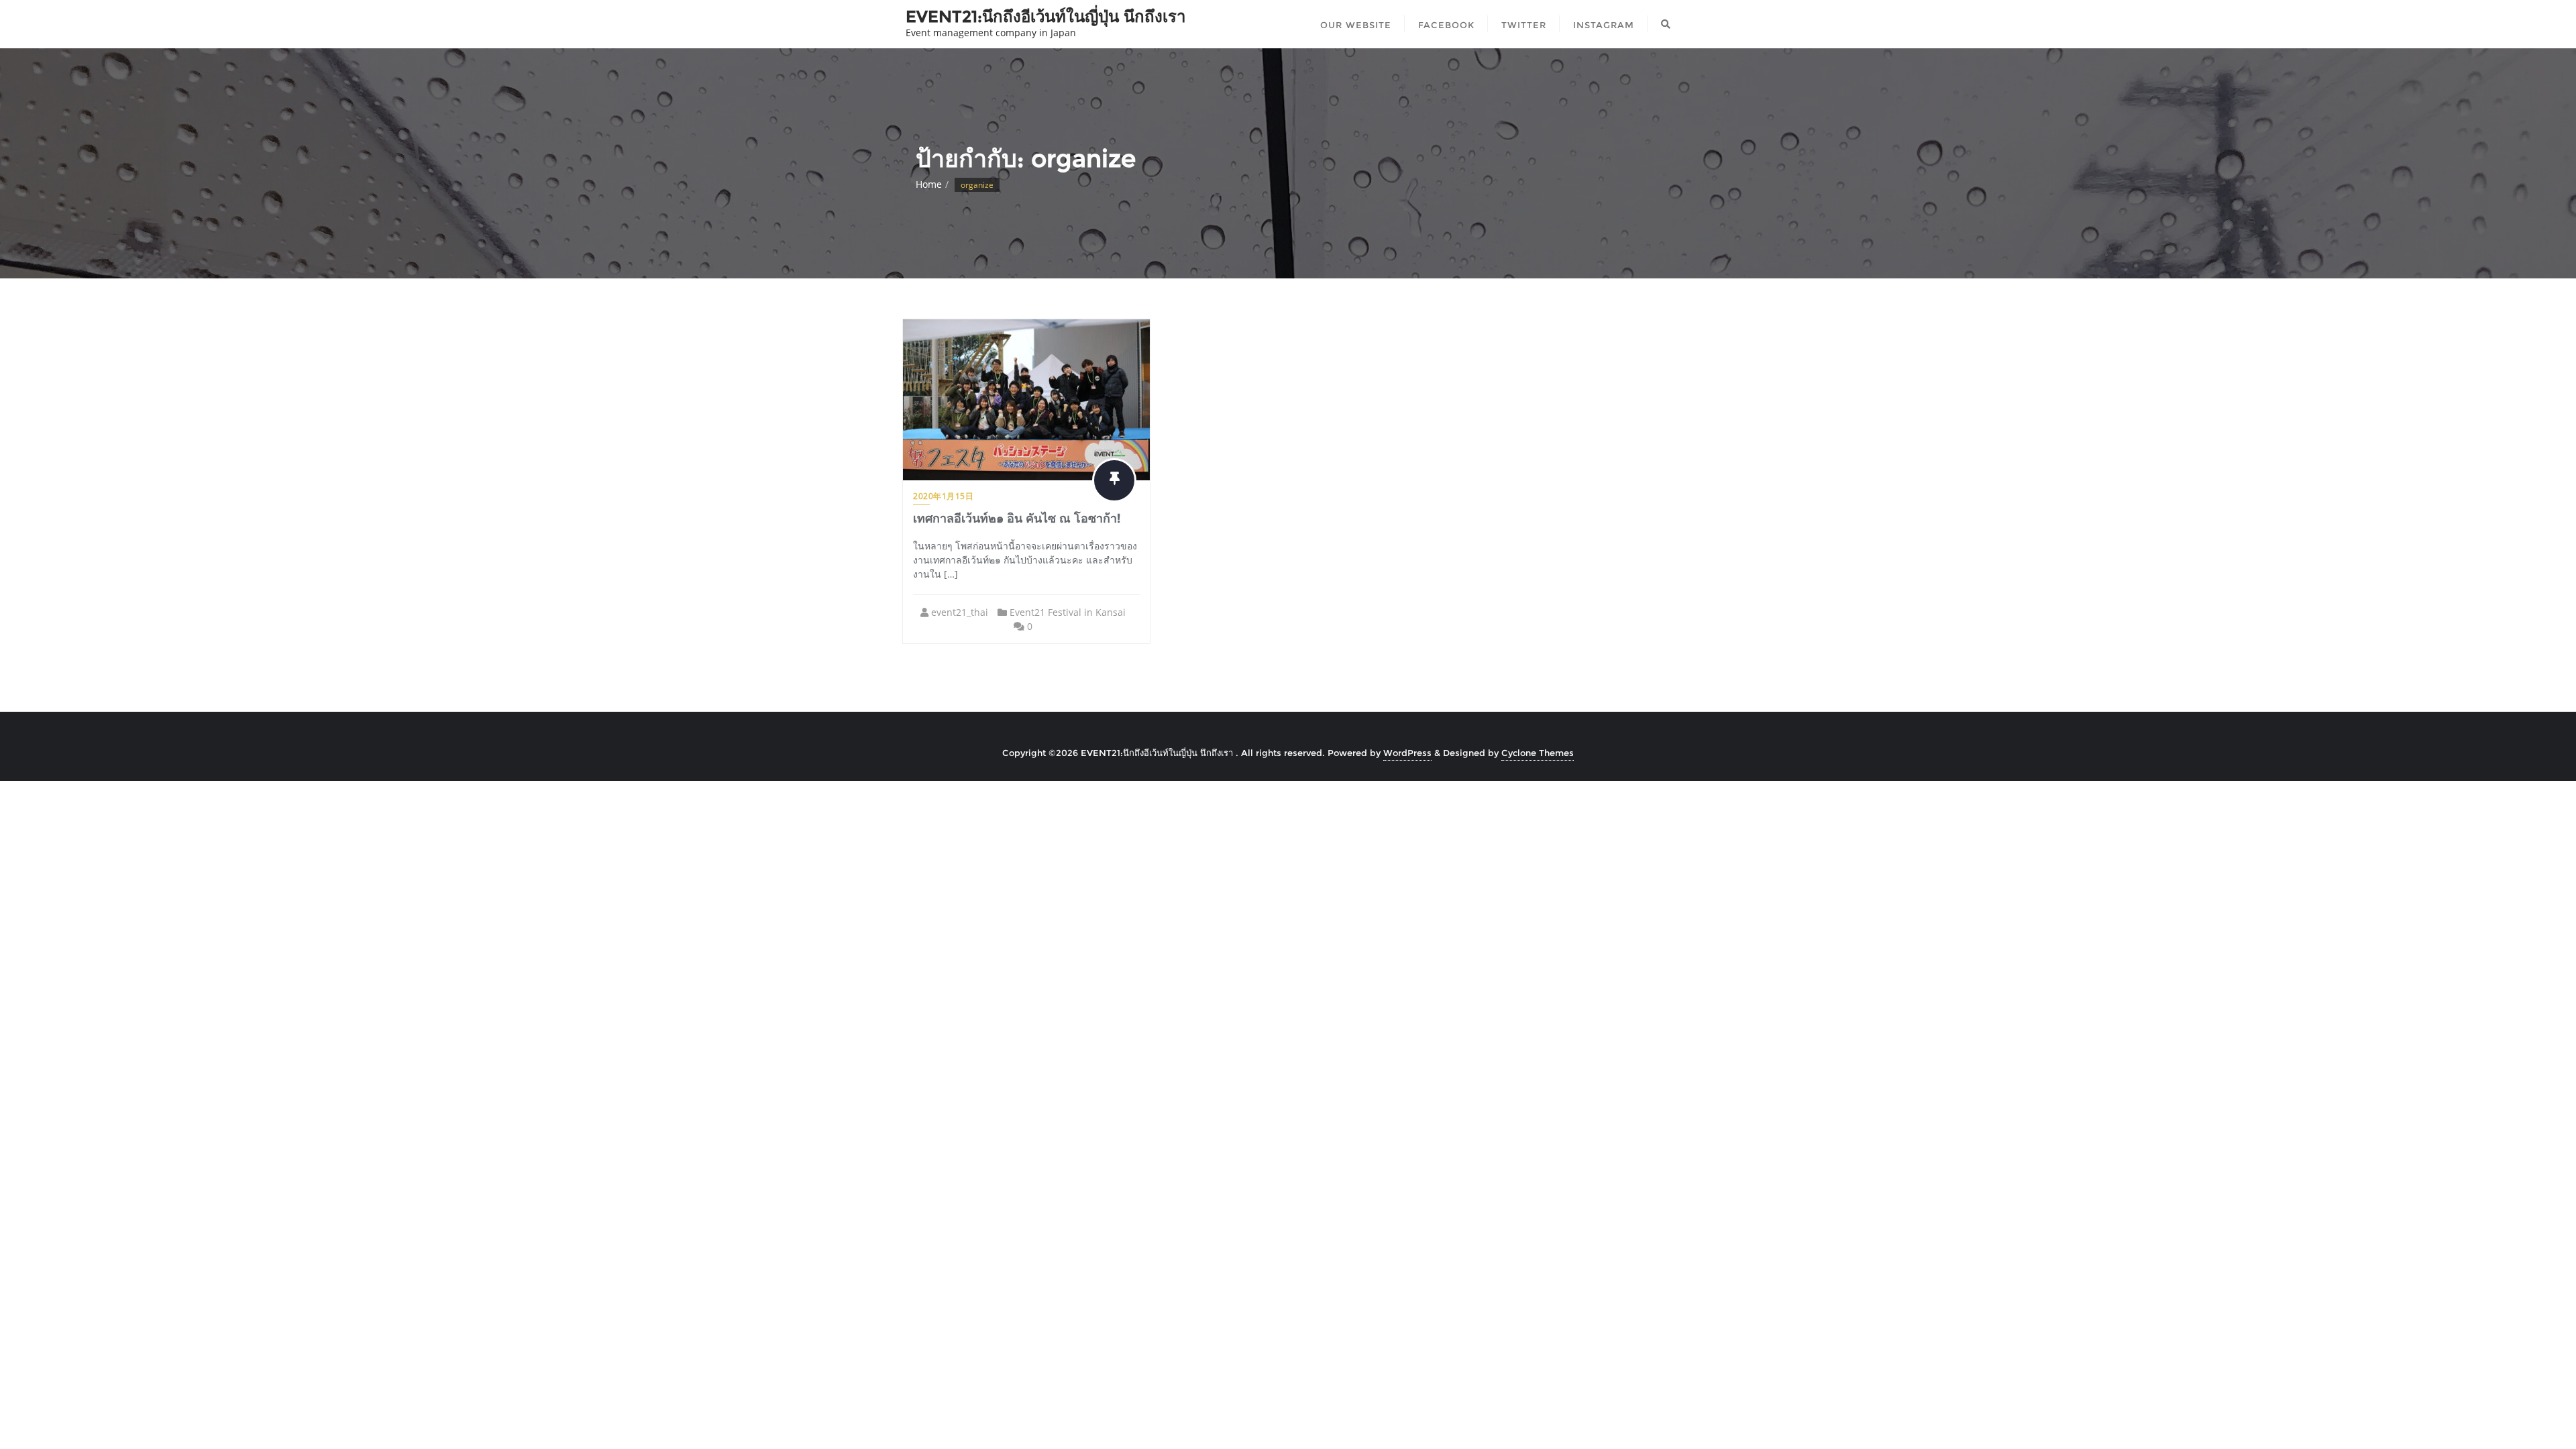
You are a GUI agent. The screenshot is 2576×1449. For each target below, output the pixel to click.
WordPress (1407, 753)
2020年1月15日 (943, 496)
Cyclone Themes (1538, 753)
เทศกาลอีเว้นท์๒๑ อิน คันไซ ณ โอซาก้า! (1017, 519)
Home (929, 184)
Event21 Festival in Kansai (1068, 612)
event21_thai (960, 612)
